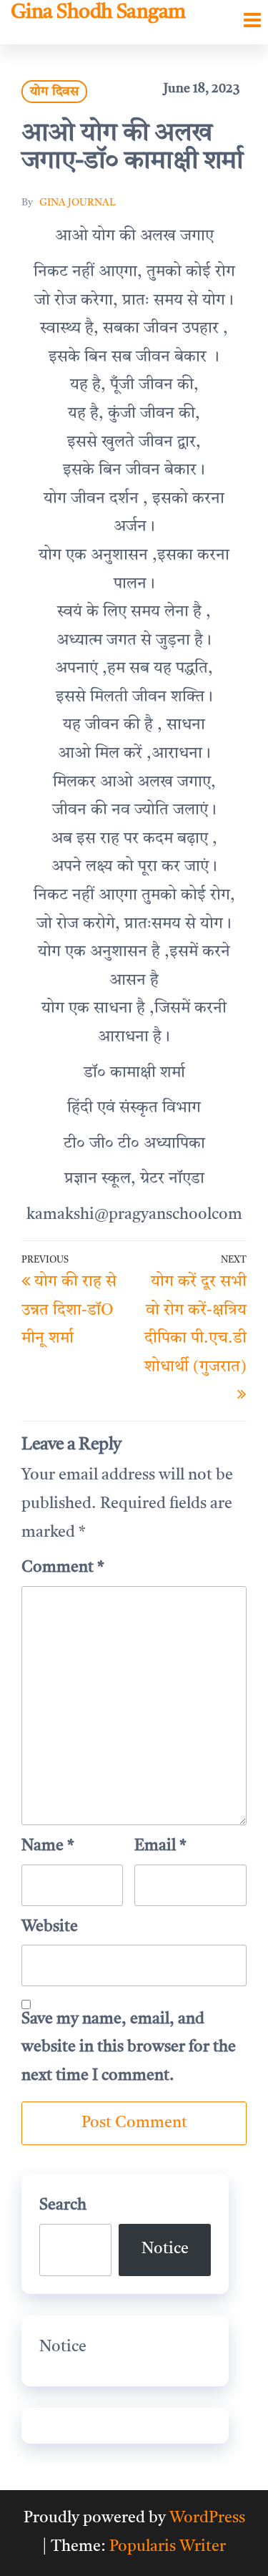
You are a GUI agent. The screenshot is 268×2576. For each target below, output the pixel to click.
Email (160, 1846)
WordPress (207, 2518)
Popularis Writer (168, 2547)
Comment (63, 1568)
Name (48, 1846)
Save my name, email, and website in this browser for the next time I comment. (129, 2047)
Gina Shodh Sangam (98, 13)
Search (63, 2205)
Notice (165, 2249)
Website (50, 1927)
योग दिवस (54, 92)
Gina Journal (78, 203)
